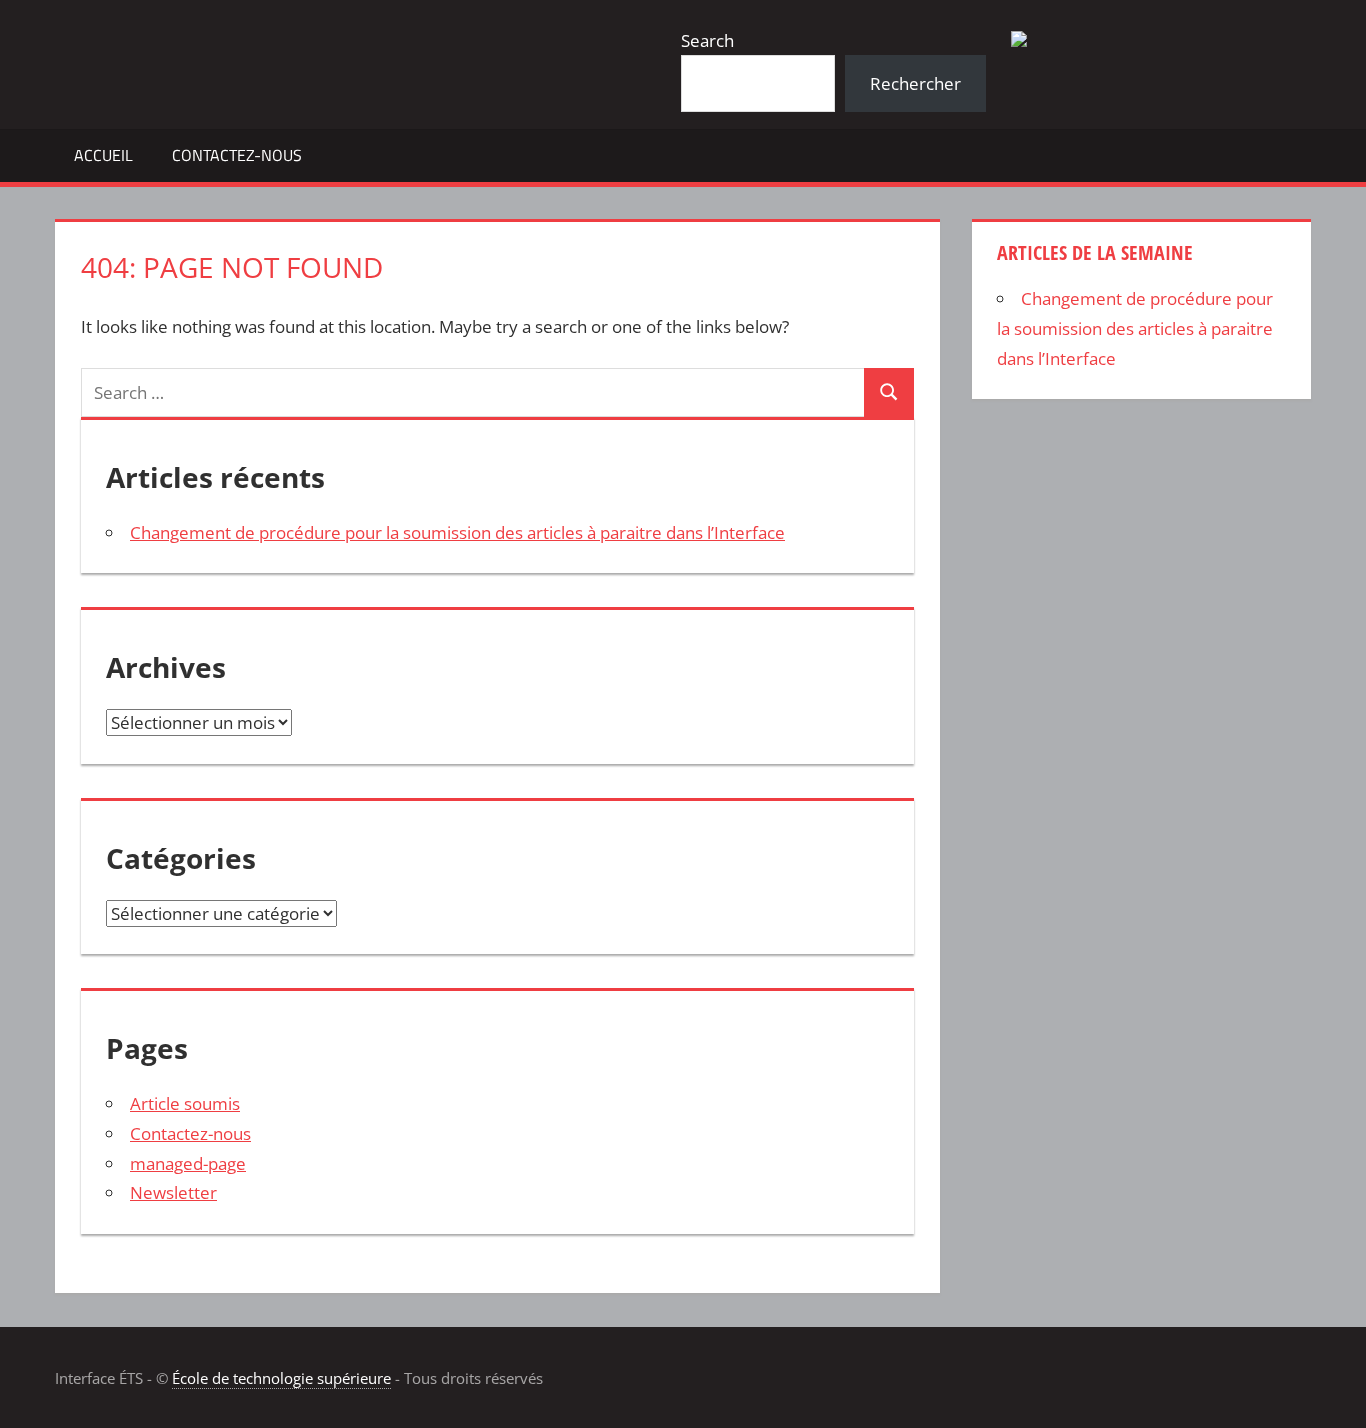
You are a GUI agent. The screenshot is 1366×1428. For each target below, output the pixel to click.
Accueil (103, 155)
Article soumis (185, 1103)
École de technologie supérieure (281, 1378)
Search (707, 40)
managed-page (188, 1163)
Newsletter (173, 1192)
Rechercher (915, 83)
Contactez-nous (237, 155)
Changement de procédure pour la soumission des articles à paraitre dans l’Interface (457, 532)
